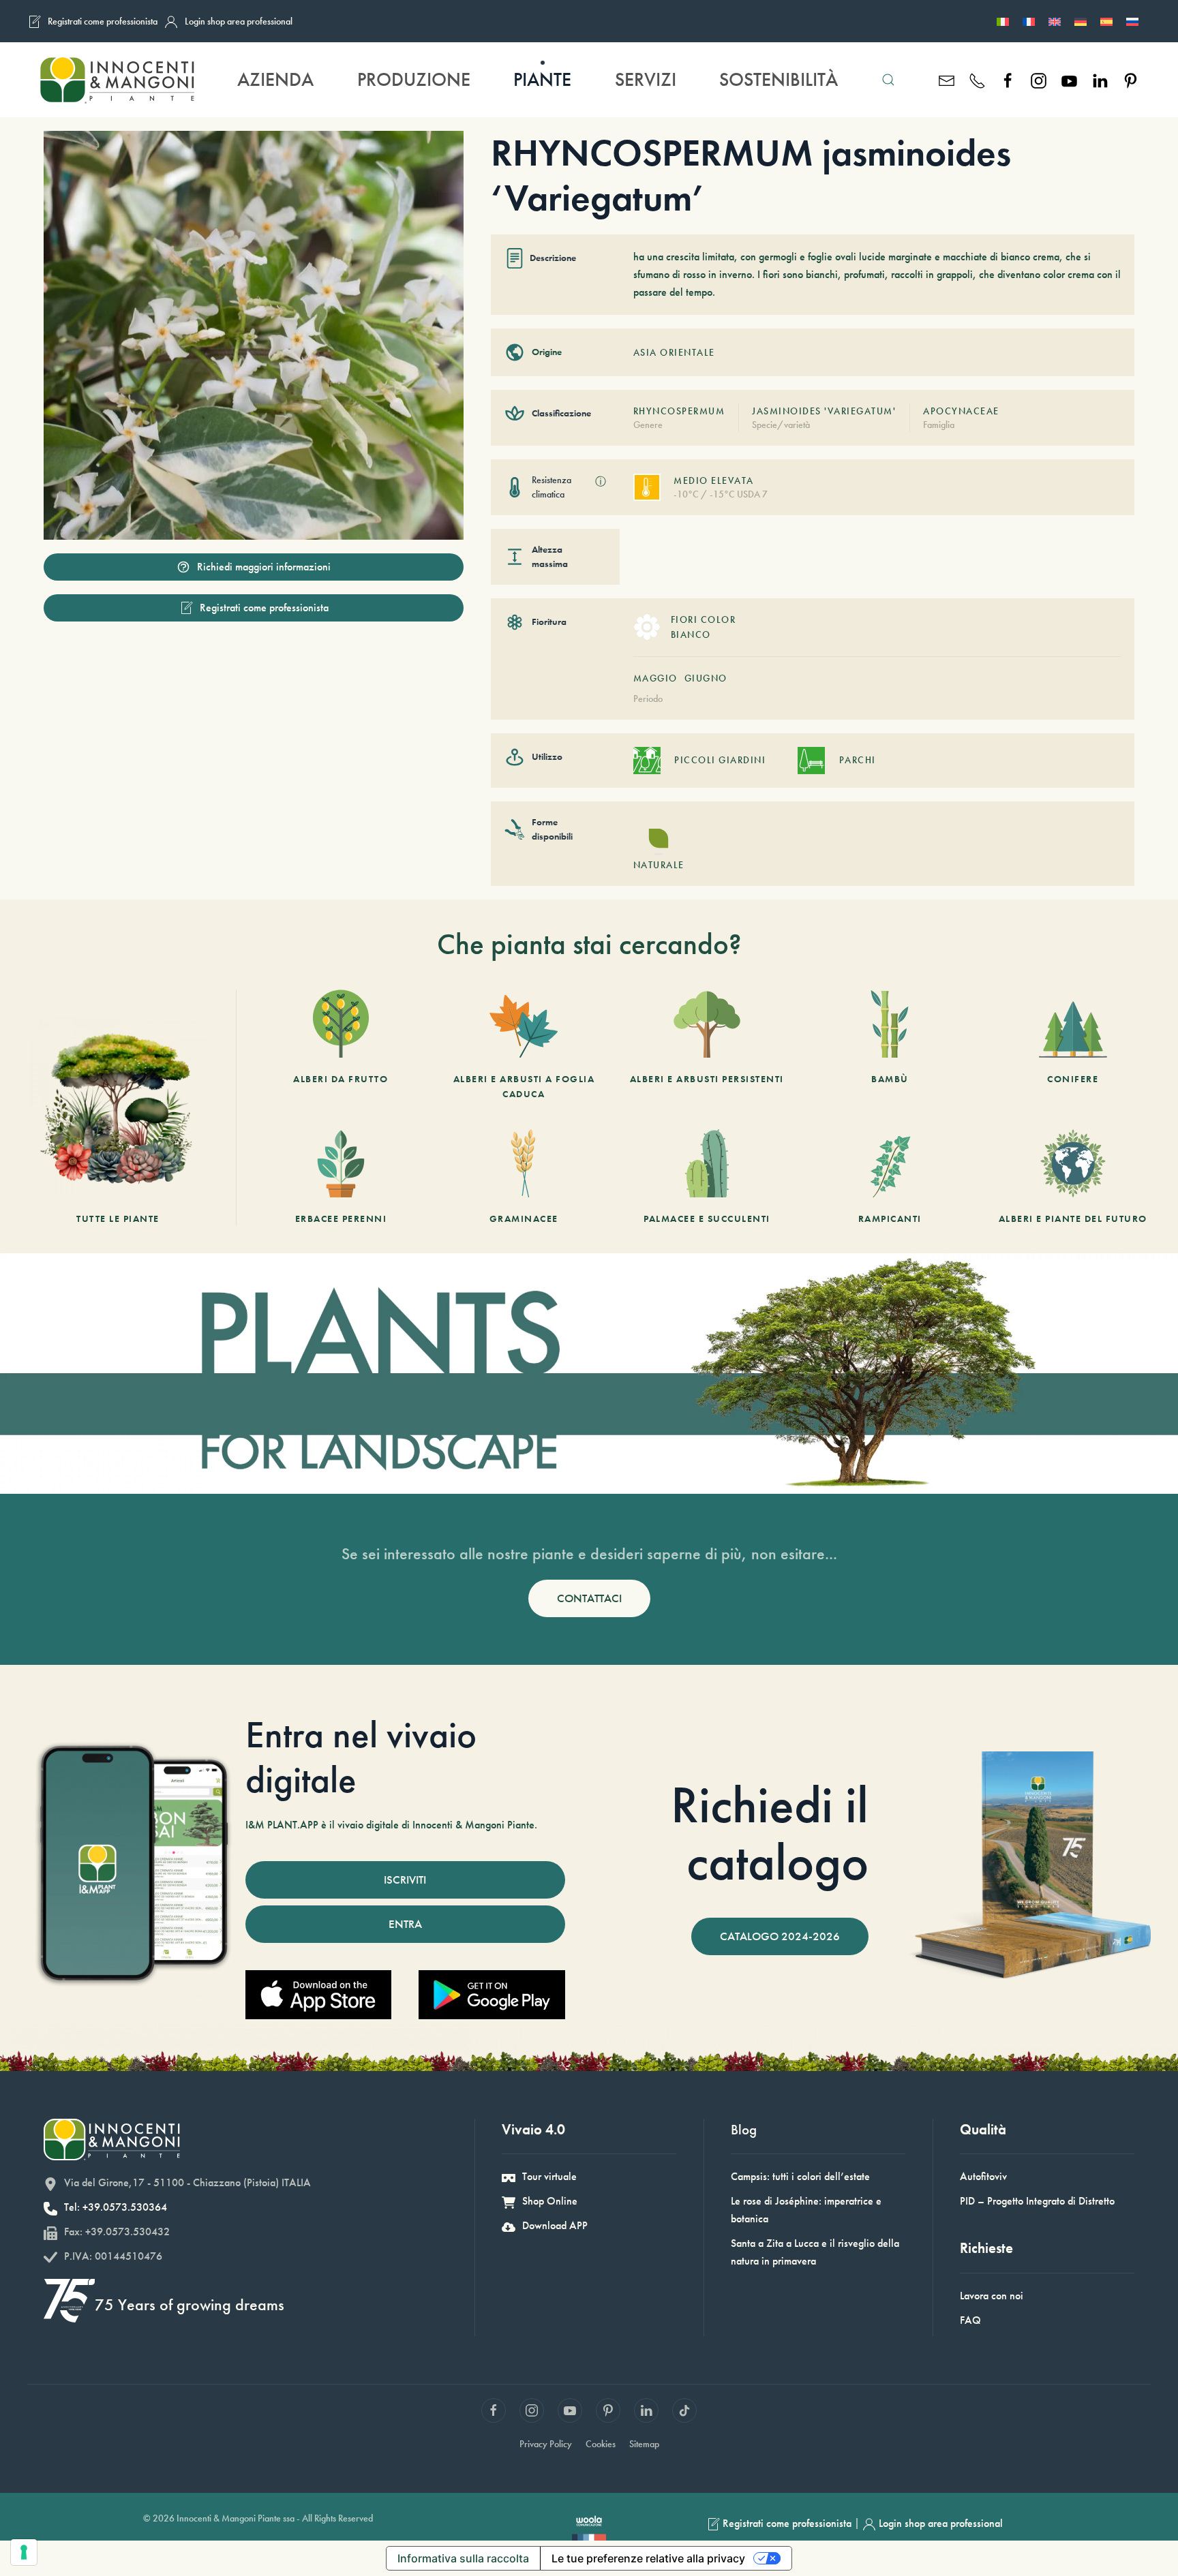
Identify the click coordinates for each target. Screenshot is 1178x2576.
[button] (888, 80)
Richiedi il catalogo (770, 1833)
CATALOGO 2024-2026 (780, 1936)
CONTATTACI (589, 1598)
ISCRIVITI (405, 1880)
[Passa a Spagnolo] (1106, 21)
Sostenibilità (779, 79)
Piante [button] (542, 79)
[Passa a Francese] (1029, 21)
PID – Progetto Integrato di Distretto (1037, 2201)
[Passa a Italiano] (1003, 21)
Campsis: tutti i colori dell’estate (800, 2176)
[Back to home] (117, 80)
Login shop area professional (239, 21)
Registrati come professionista (103, 21)
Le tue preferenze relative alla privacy (648, 2558)
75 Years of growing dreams (190, 2304)
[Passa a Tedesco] (1081, 21)
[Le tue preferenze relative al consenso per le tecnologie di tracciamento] (24, 2552)
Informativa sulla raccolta (463, 2558)
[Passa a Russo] (1132, 21)
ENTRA (405, 1924)
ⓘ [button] (601, 481)
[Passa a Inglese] (1055, 21)
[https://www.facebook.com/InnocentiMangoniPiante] (1008, 79)
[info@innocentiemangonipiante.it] (947, 79)
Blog (744, 2129)
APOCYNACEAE (961, 411)
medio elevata (714, 480)
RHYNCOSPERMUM (679, 411)
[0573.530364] (977, 79)
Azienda (275, 79)
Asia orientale (674, 352)
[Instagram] (1039, 79)
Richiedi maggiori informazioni (264, 567)
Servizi (646, 79)
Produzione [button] (414, 79)
